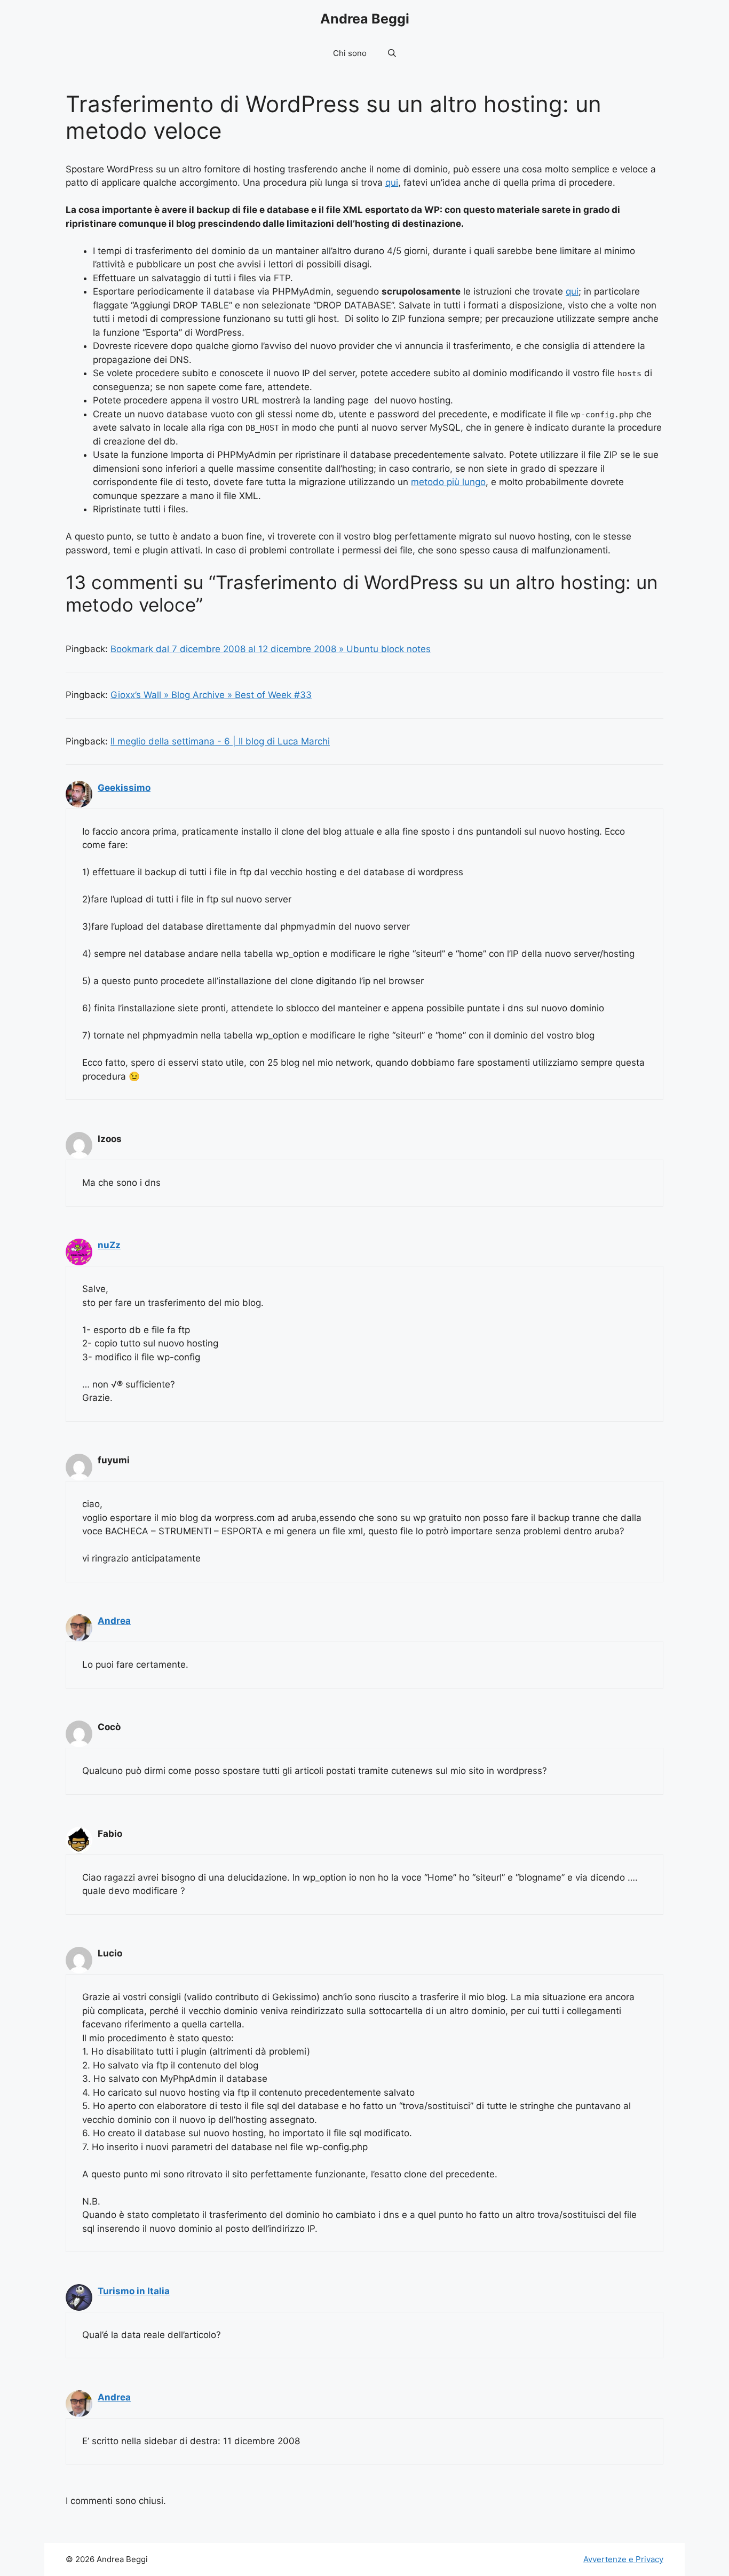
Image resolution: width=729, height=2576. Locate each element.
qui (392, 183)
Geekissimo (124, 788)
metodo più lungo (448, 482)
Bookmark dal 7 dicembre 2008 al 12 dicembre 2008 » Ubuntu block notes (271, 649)
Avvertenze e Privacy (623, 2559)
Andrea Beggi (365, 19)
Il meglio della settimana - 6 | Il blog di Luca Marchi (220, 741)
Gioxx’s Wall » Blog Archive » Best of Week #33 (211, 695)
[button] (392, 53)
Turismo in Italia (134, 2291)
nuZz (109, 1245)
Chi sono (350, 53)
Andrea (114, 1621)
